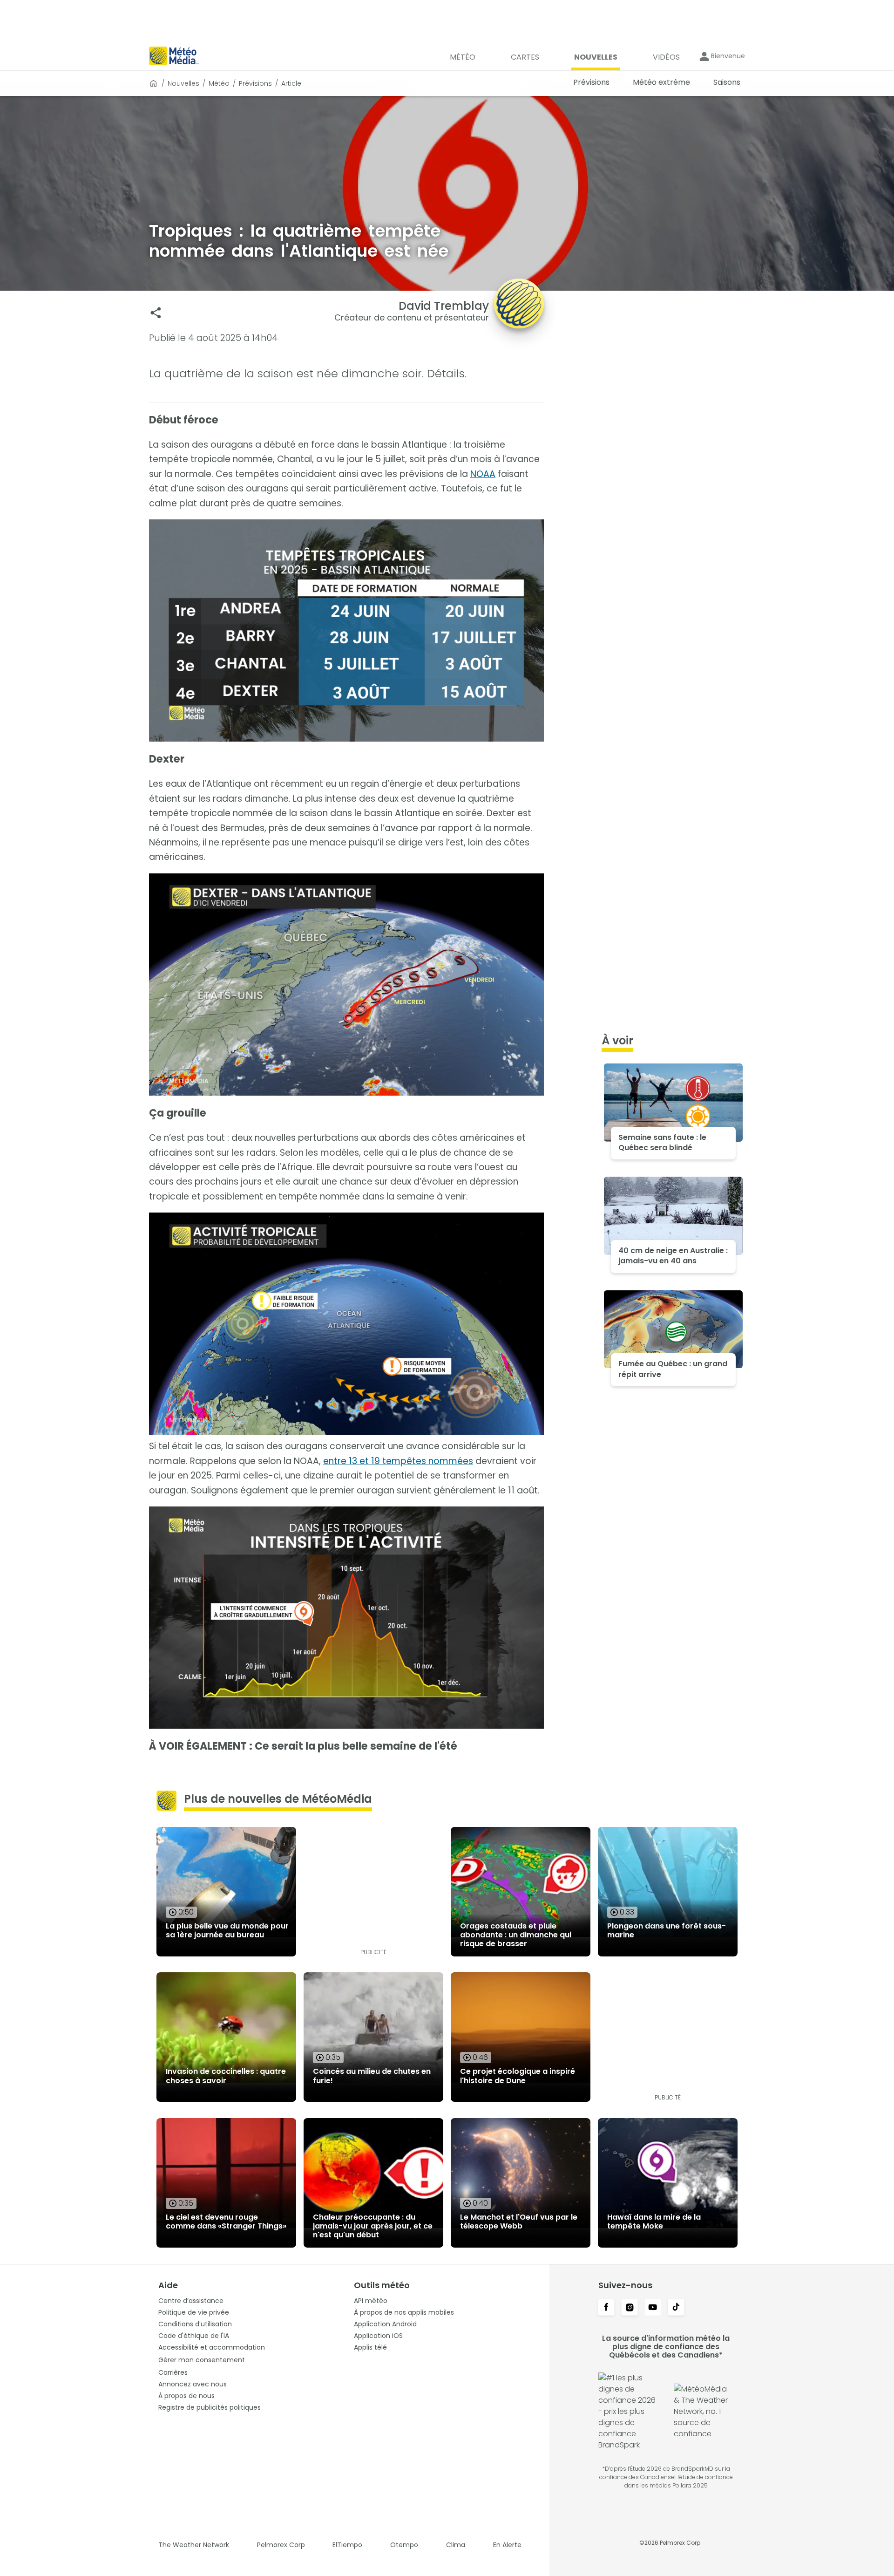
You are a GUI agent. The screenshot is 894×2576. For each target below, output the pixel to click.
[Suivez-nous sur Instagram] (630, 2308)
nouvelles (183, 83)
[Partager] (156, 313)
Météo (219, 83)
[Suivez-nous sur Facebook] (606, 2308)
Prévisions (255, 83)
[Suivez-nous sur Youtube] (653, 2308)
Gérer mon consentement (202, 2360)
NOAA (483, 474)
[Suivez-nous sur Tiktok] (676, 2308)
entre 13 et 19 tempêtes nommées (398, 1461)
